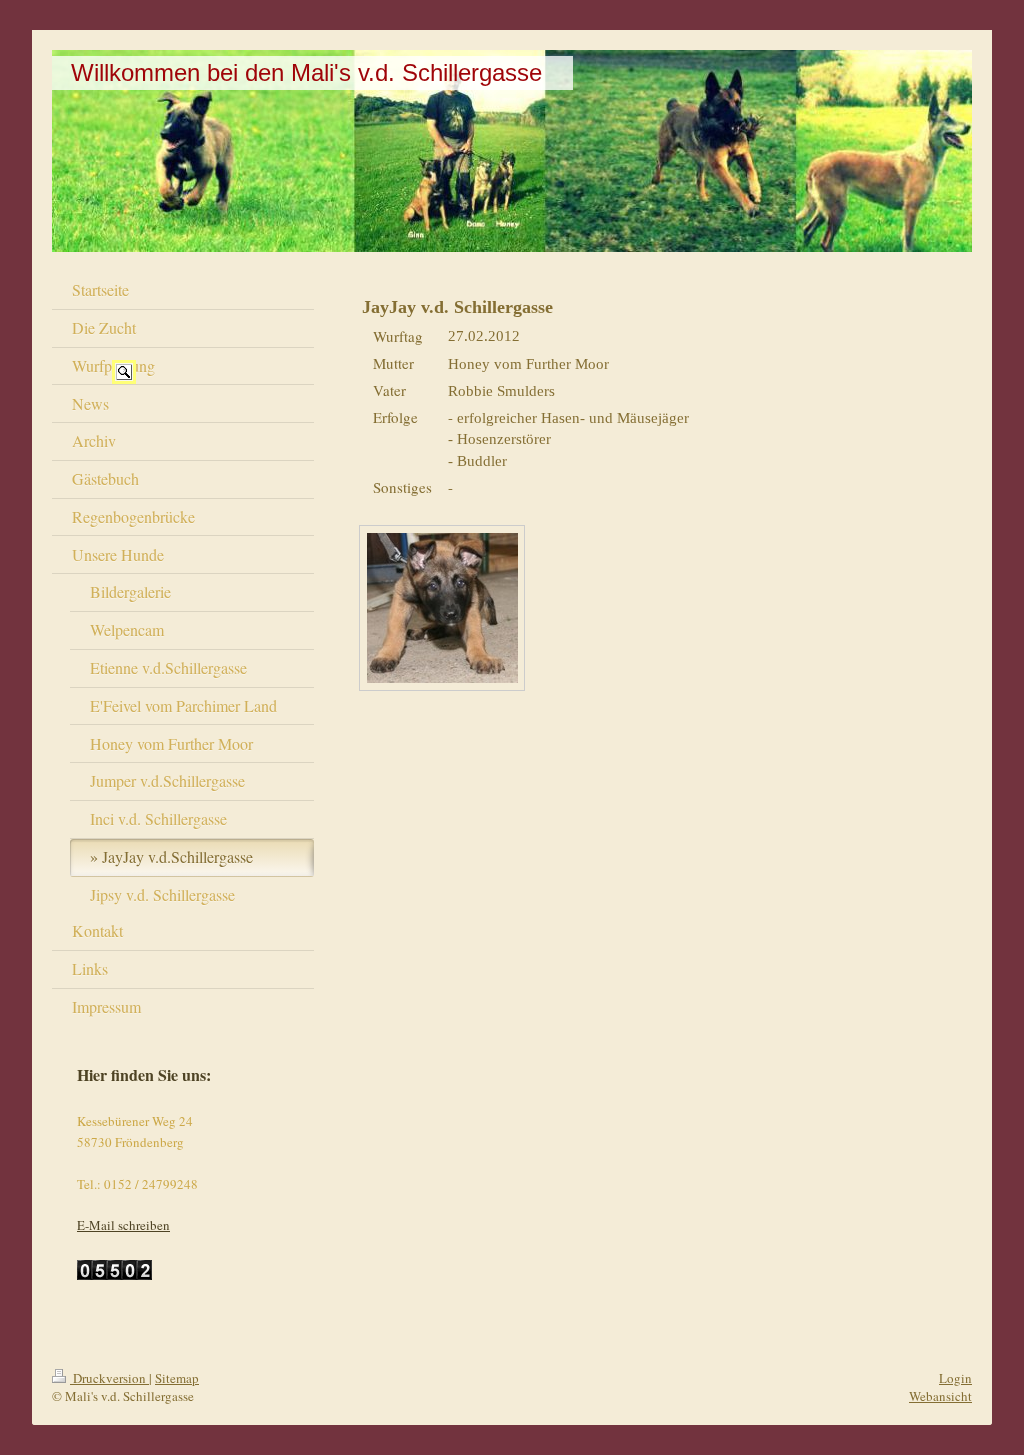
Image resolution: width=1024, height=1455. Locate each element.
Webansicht (940, 1396)
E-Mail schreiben (123, 1225)
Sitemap (177, 1378)
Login (955, 1378)
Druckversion (109, 1378)
